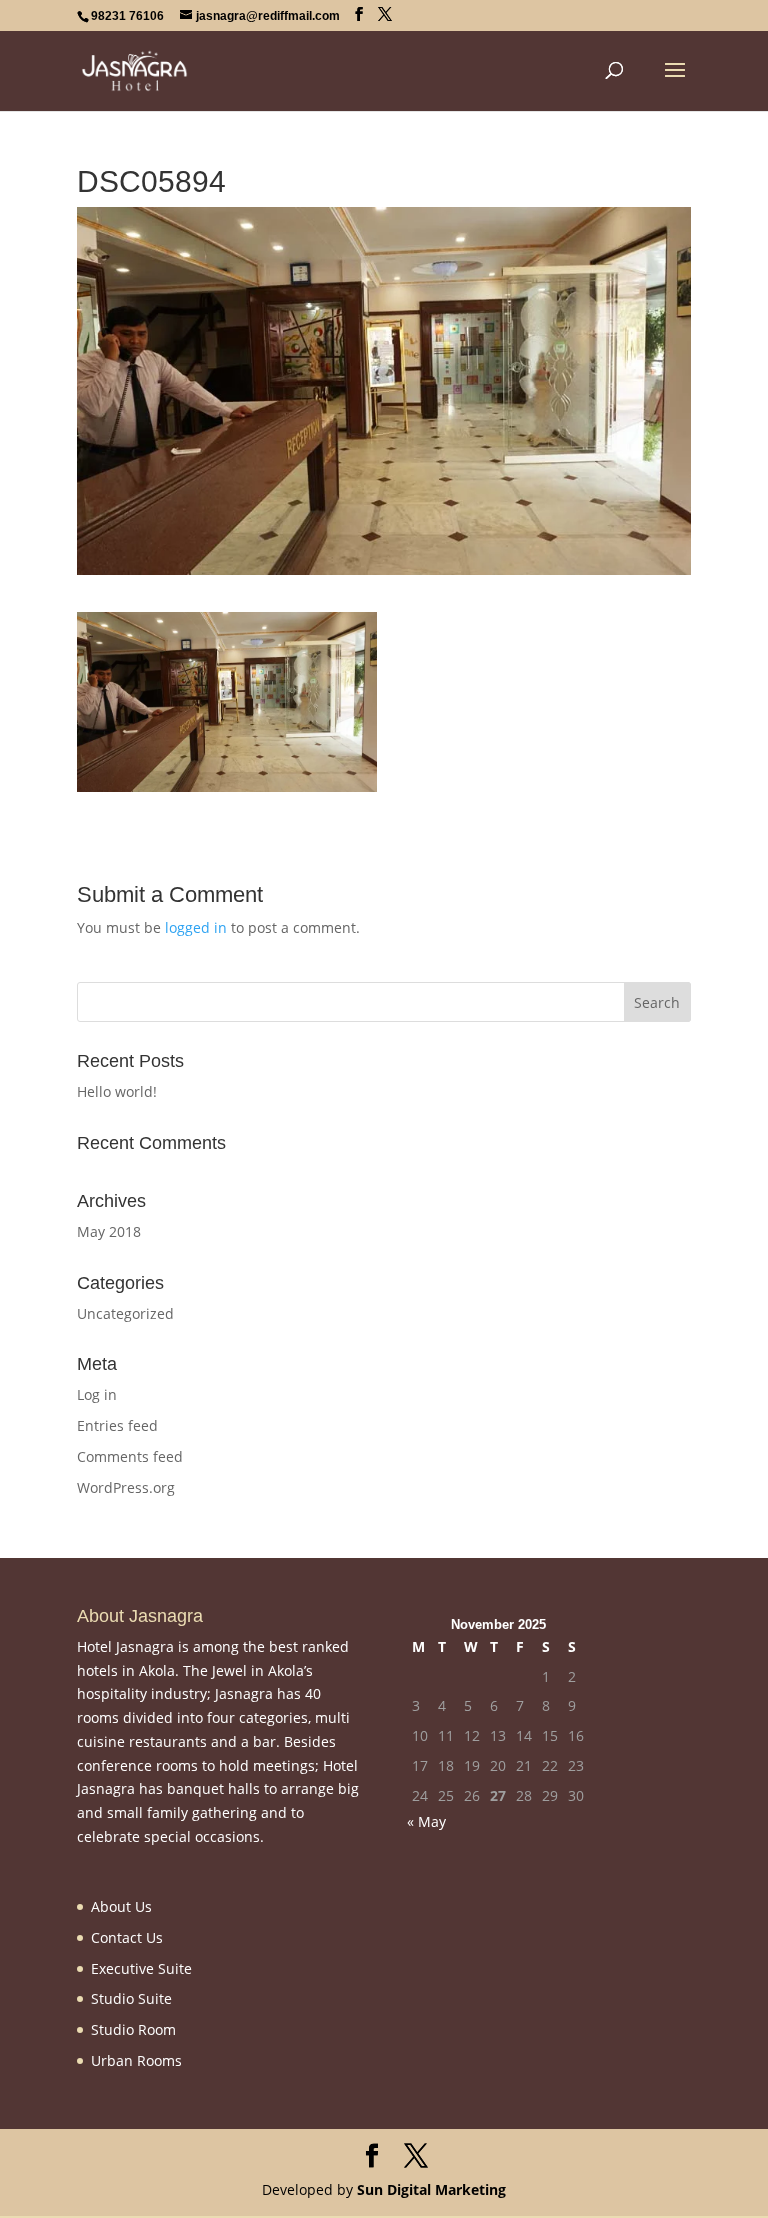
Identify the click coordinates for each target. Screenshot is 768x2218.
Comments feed (130, 1456)
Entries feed (117, 1425)
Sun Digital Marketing (431, 2189)
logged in (196, 927)
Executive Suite (141, 1968)
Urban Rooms (136, 2060)
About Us (121, 1906)
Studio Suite (131, 1998)
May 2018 (109, 1231)
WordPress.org (126, 1487)
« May (426, 1821)
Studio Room (133, 2029)
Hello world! (117, 1091)
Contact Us (127, 1937)
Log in (97, 1394)
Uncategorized (125, 1313)
